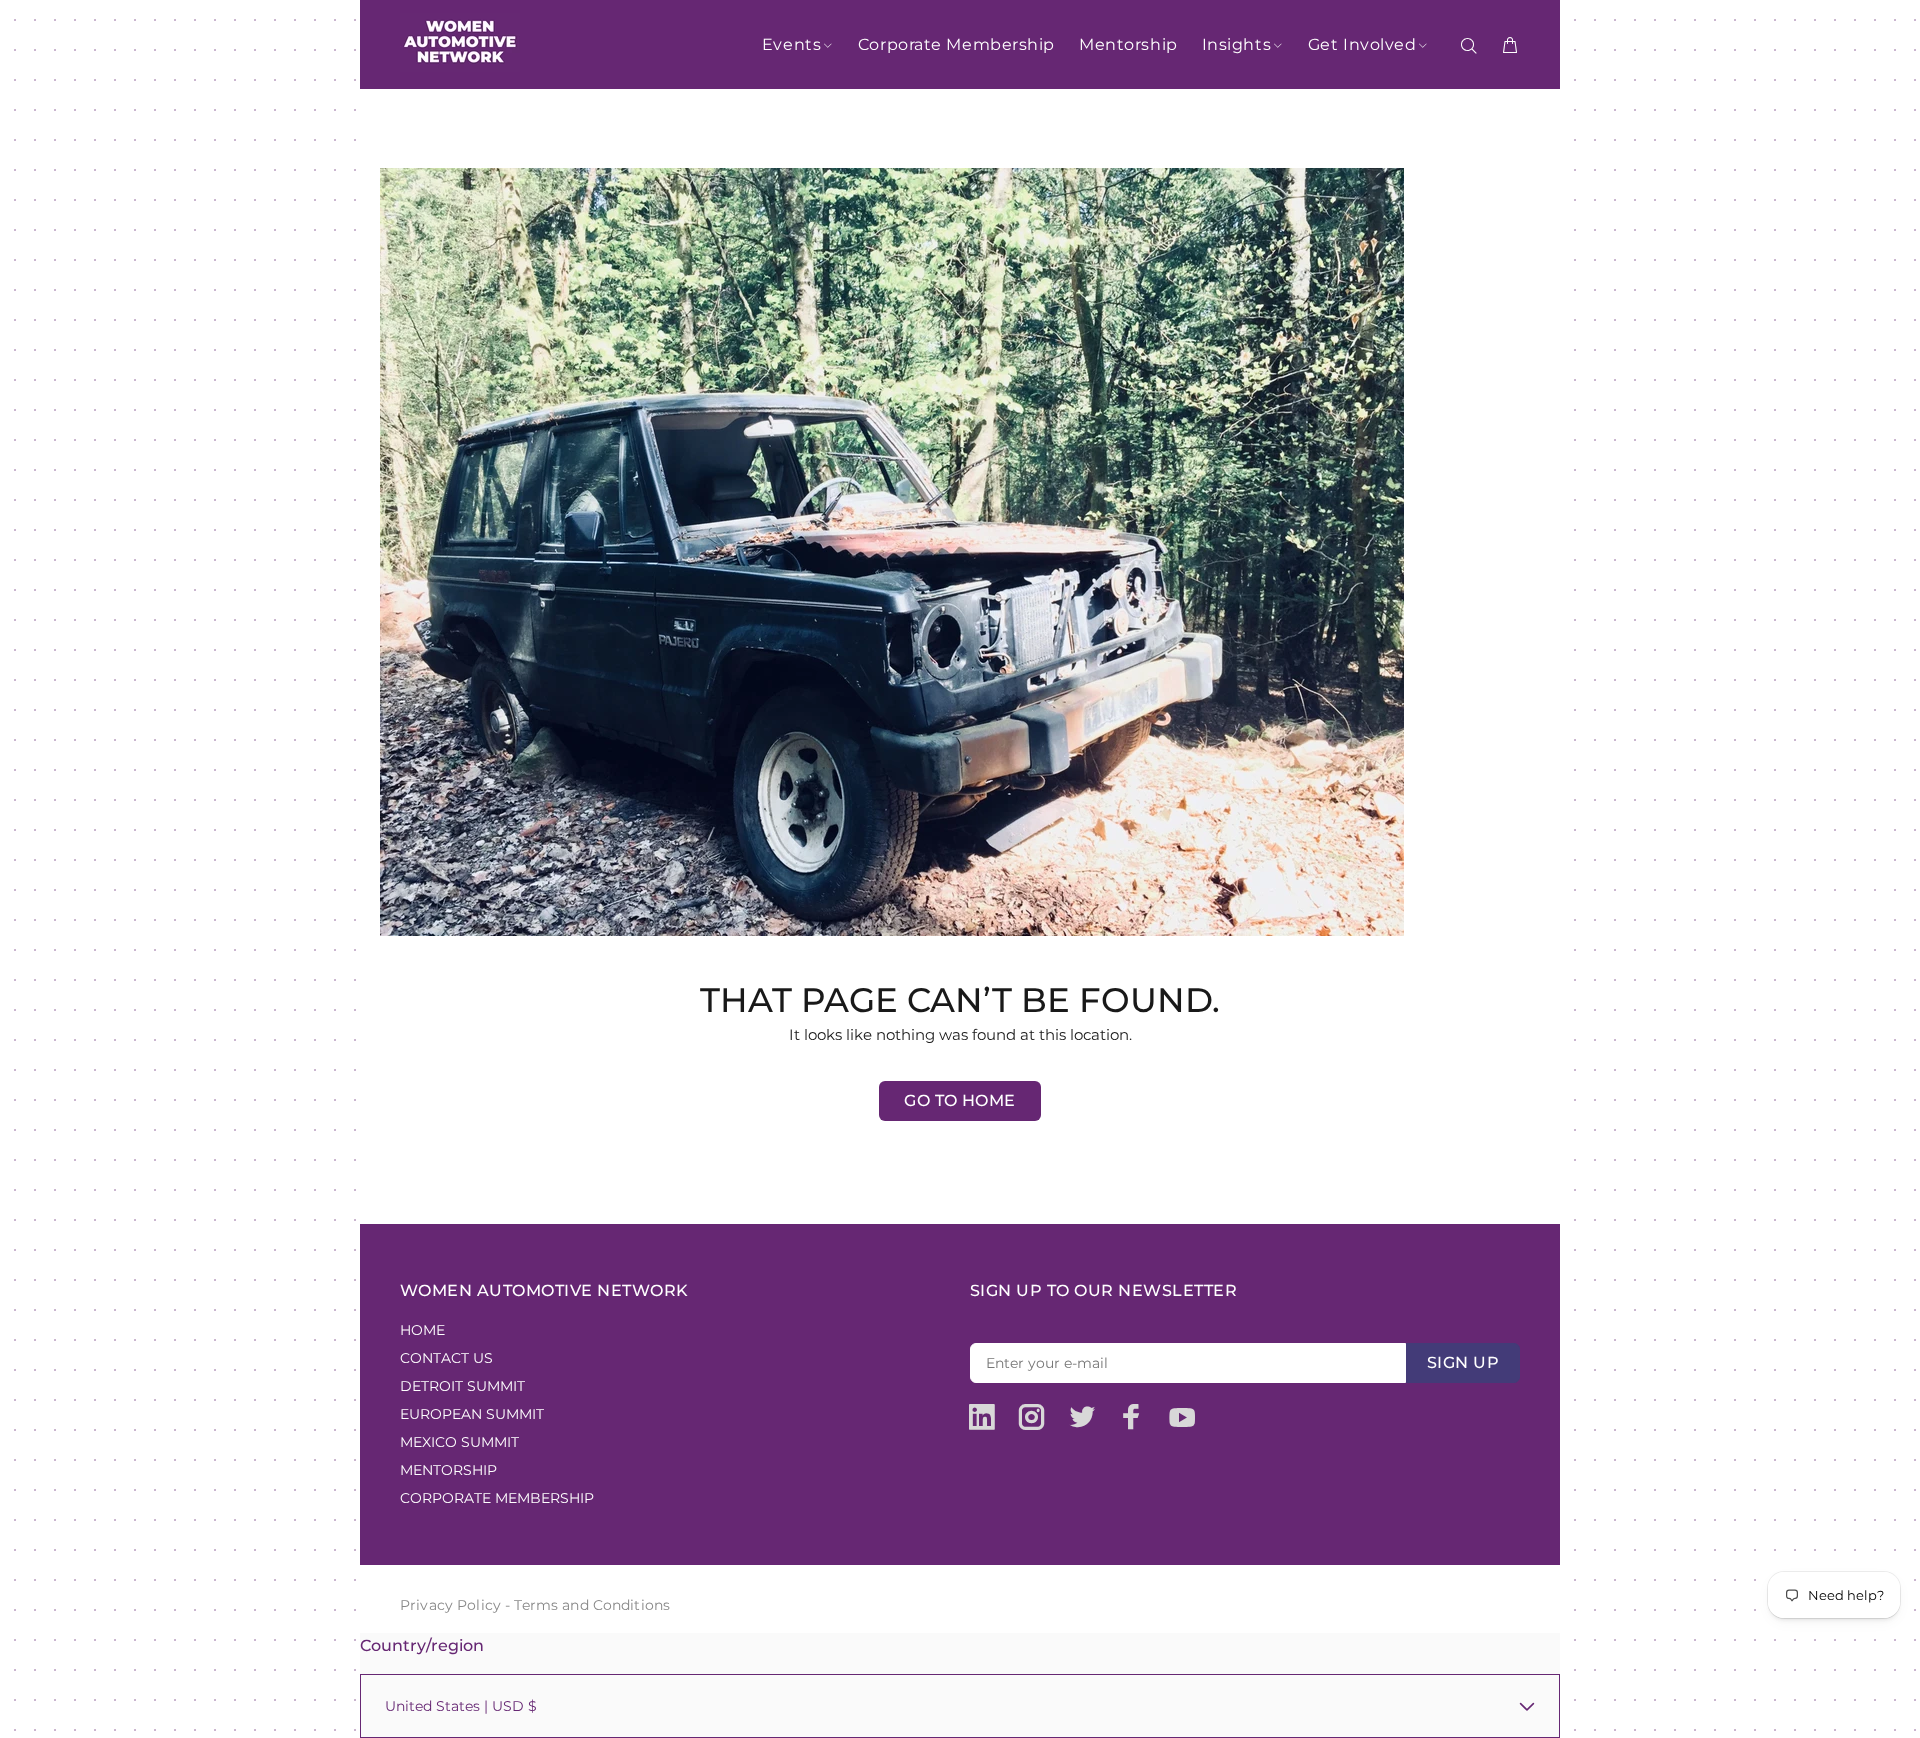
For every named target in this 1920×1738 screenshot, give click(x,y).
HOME (422, 1330)
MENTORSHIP (448, 1470)
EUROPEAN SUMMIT (472, 1414)
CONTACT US (446, 1358)
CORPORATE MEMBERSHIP (497, 1498)
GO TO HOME (960, 1100)
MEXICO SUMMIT (459, 1442)
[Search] (1473, 46)
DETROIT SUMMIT (462, 1386)
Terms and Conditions (592, 1605)
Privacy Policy (450, 1605)
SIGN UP (1463, 1362)
